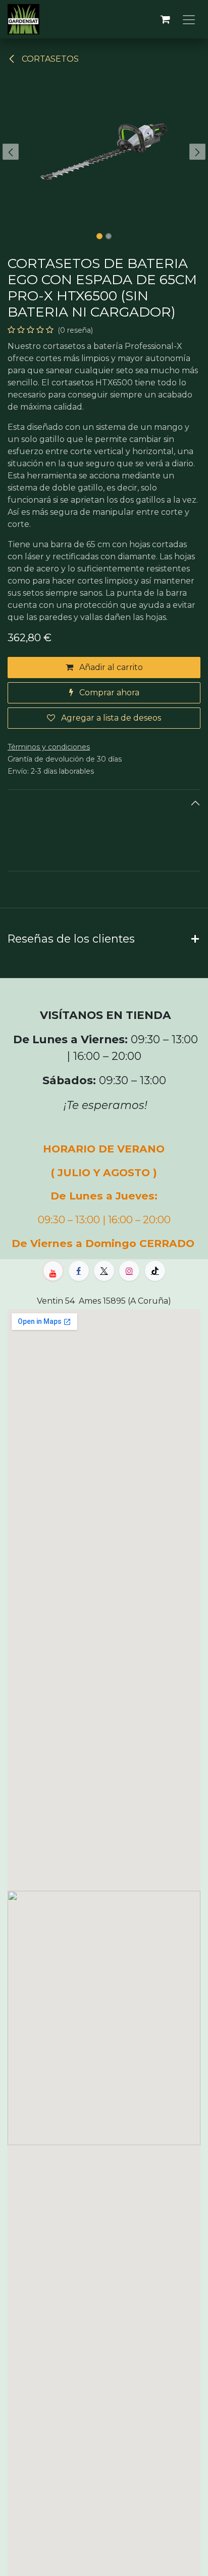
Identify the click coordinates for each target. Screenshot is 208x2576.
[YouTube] (53, 1271)
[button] (10, 152)
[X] (104, 1271)
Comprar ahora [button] (108, 693)
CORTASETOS (49, 59)
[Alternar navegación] (189, 19)
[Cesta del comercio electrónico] (165, 19)
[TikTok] (155, 1271)
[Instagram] (129, 1271)
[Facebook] (79, 1271)
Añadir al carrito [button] (110, 667)
